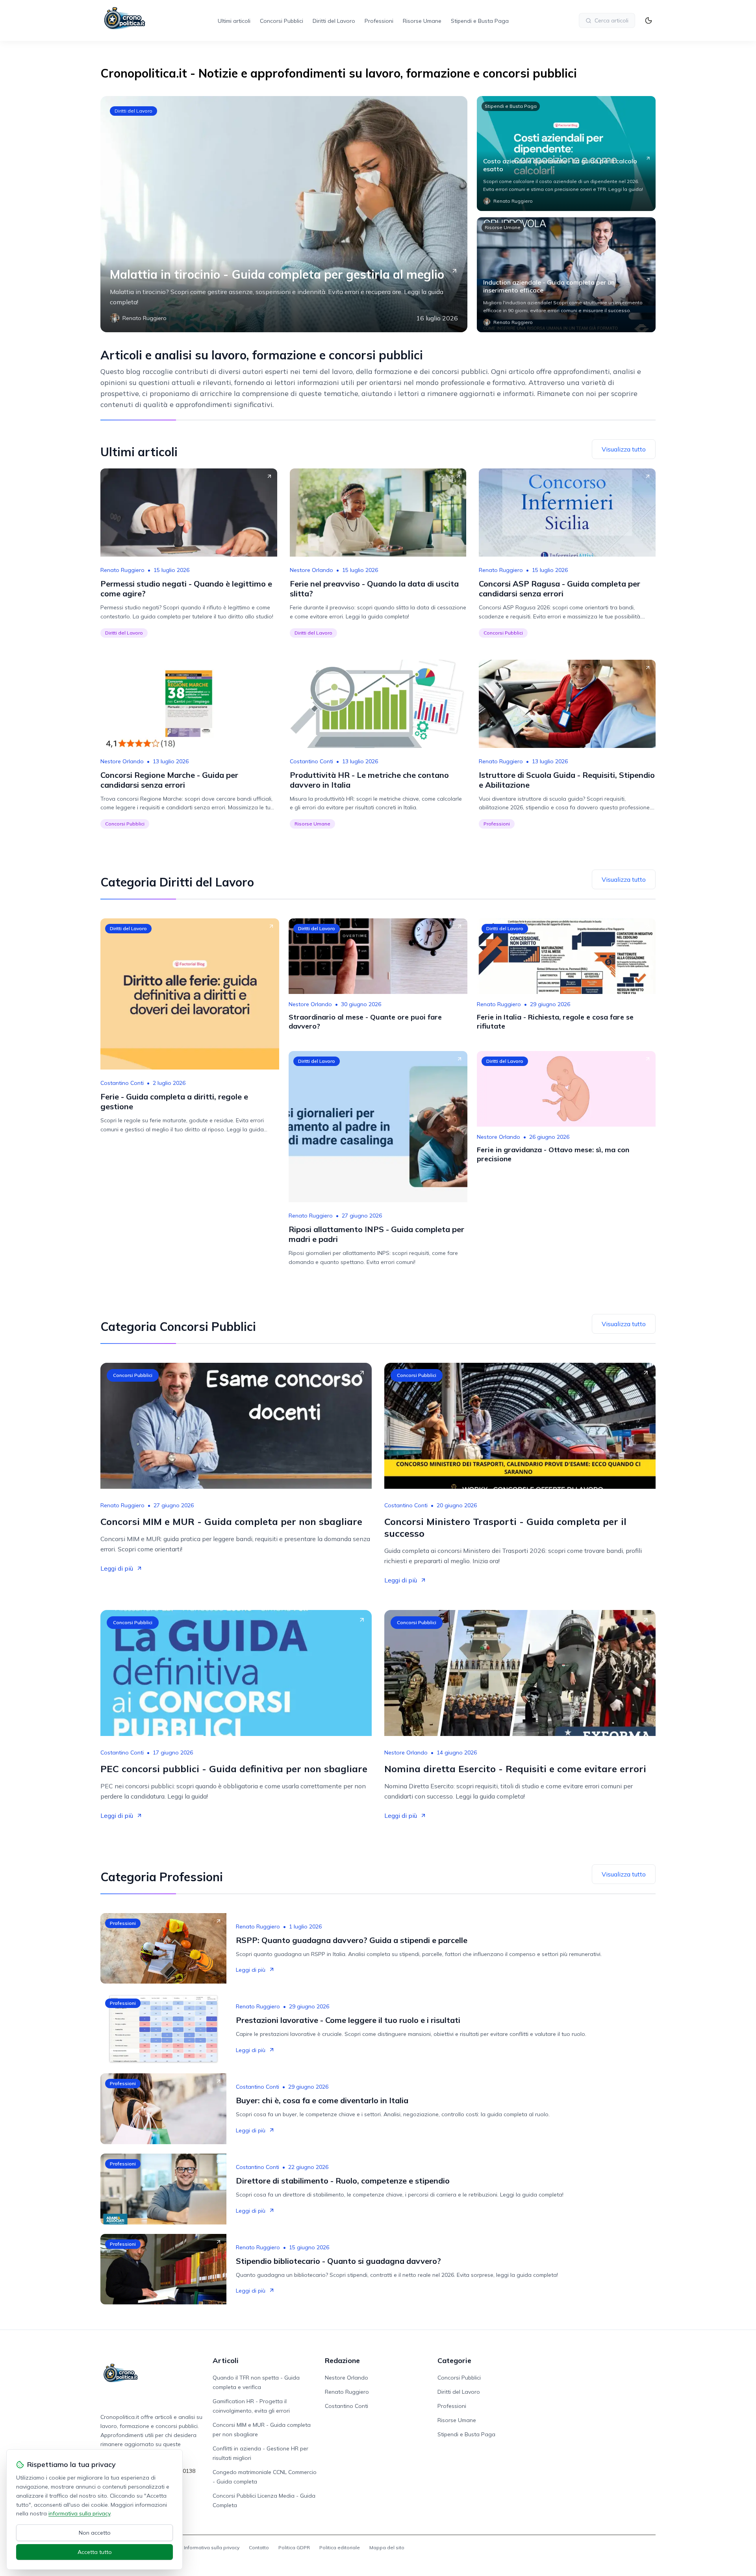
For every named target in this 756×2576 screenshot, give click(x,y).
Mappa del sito (387, 2547)
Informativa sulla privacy (212, 2547)
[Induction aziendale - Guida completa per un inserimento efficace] (566, 275)
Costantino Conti (311, 761)
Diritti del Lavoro (334, 21)
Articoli (226, 2360)
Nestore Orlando (311, 570)
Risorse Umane (422, 21)
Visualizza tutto (624, 449)
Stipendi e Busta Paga (480, 21)
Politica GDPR (294, 2547)
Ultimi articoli (234, 21)
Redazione (342, 2360)
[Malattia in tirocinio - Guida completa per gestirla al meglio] (284, 214)
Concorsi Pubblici (282, 21)
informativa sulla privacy (79, 2513)
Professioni (379, 21)
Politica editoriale (340, 2547)
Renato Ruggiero (122, 570)
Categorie (454, 2360)
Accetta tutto (95, 2552)
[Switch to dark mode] (649, 20)
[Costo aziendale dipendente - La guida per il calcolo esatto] (566, 154)
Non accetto (95, 2533)
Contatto (259, 2547)
